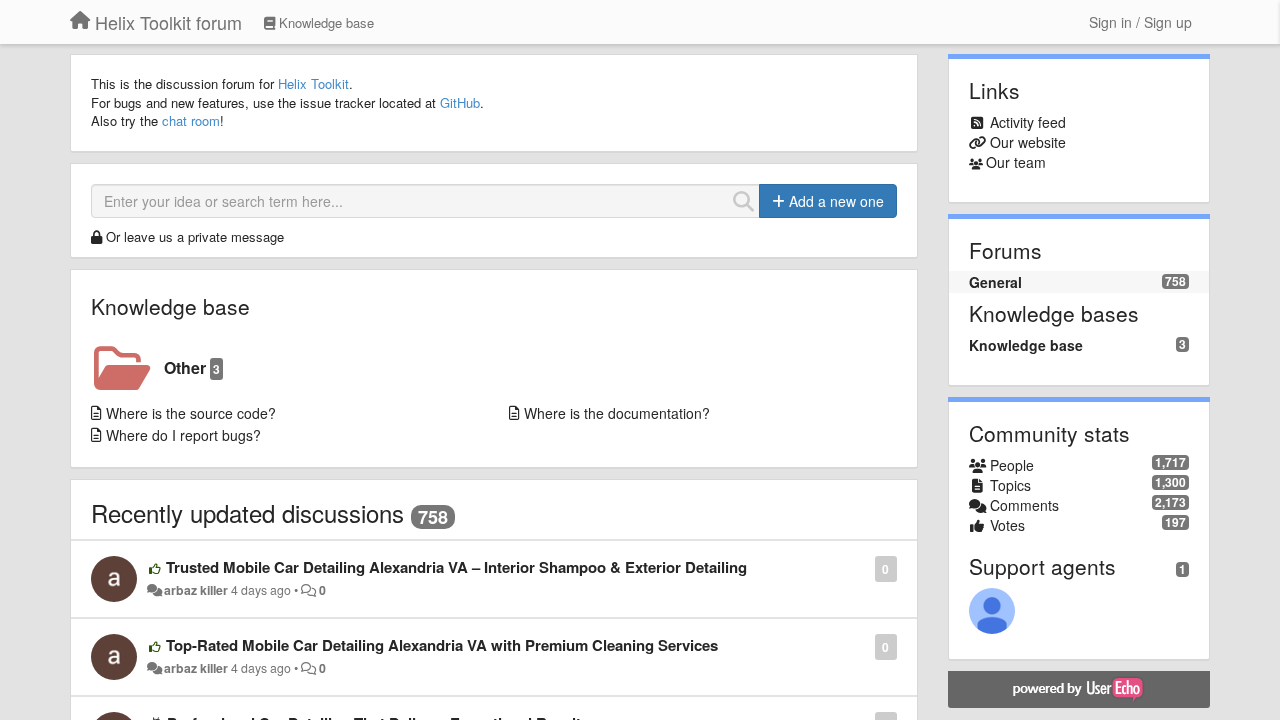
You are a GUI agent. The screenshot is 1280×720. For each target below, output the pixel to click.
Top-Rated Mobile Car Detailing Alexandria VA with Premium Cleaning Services (442, 645)
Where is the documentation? (617, 413)
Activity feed (1028, 122)
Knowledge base (170, 306)
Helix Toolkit (313, 83)
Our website (1028, 142)
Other (192, 367)
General (995, 282)
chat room (191, 120)
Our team (1016, 162)
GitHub (460, 102)
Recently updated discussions (247, 512)
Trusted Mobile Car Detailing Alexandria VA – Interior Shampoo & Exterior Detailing (456, 567)
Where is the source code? (191, 413)
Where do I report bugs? (183, 435)
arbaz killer (196, 590)
